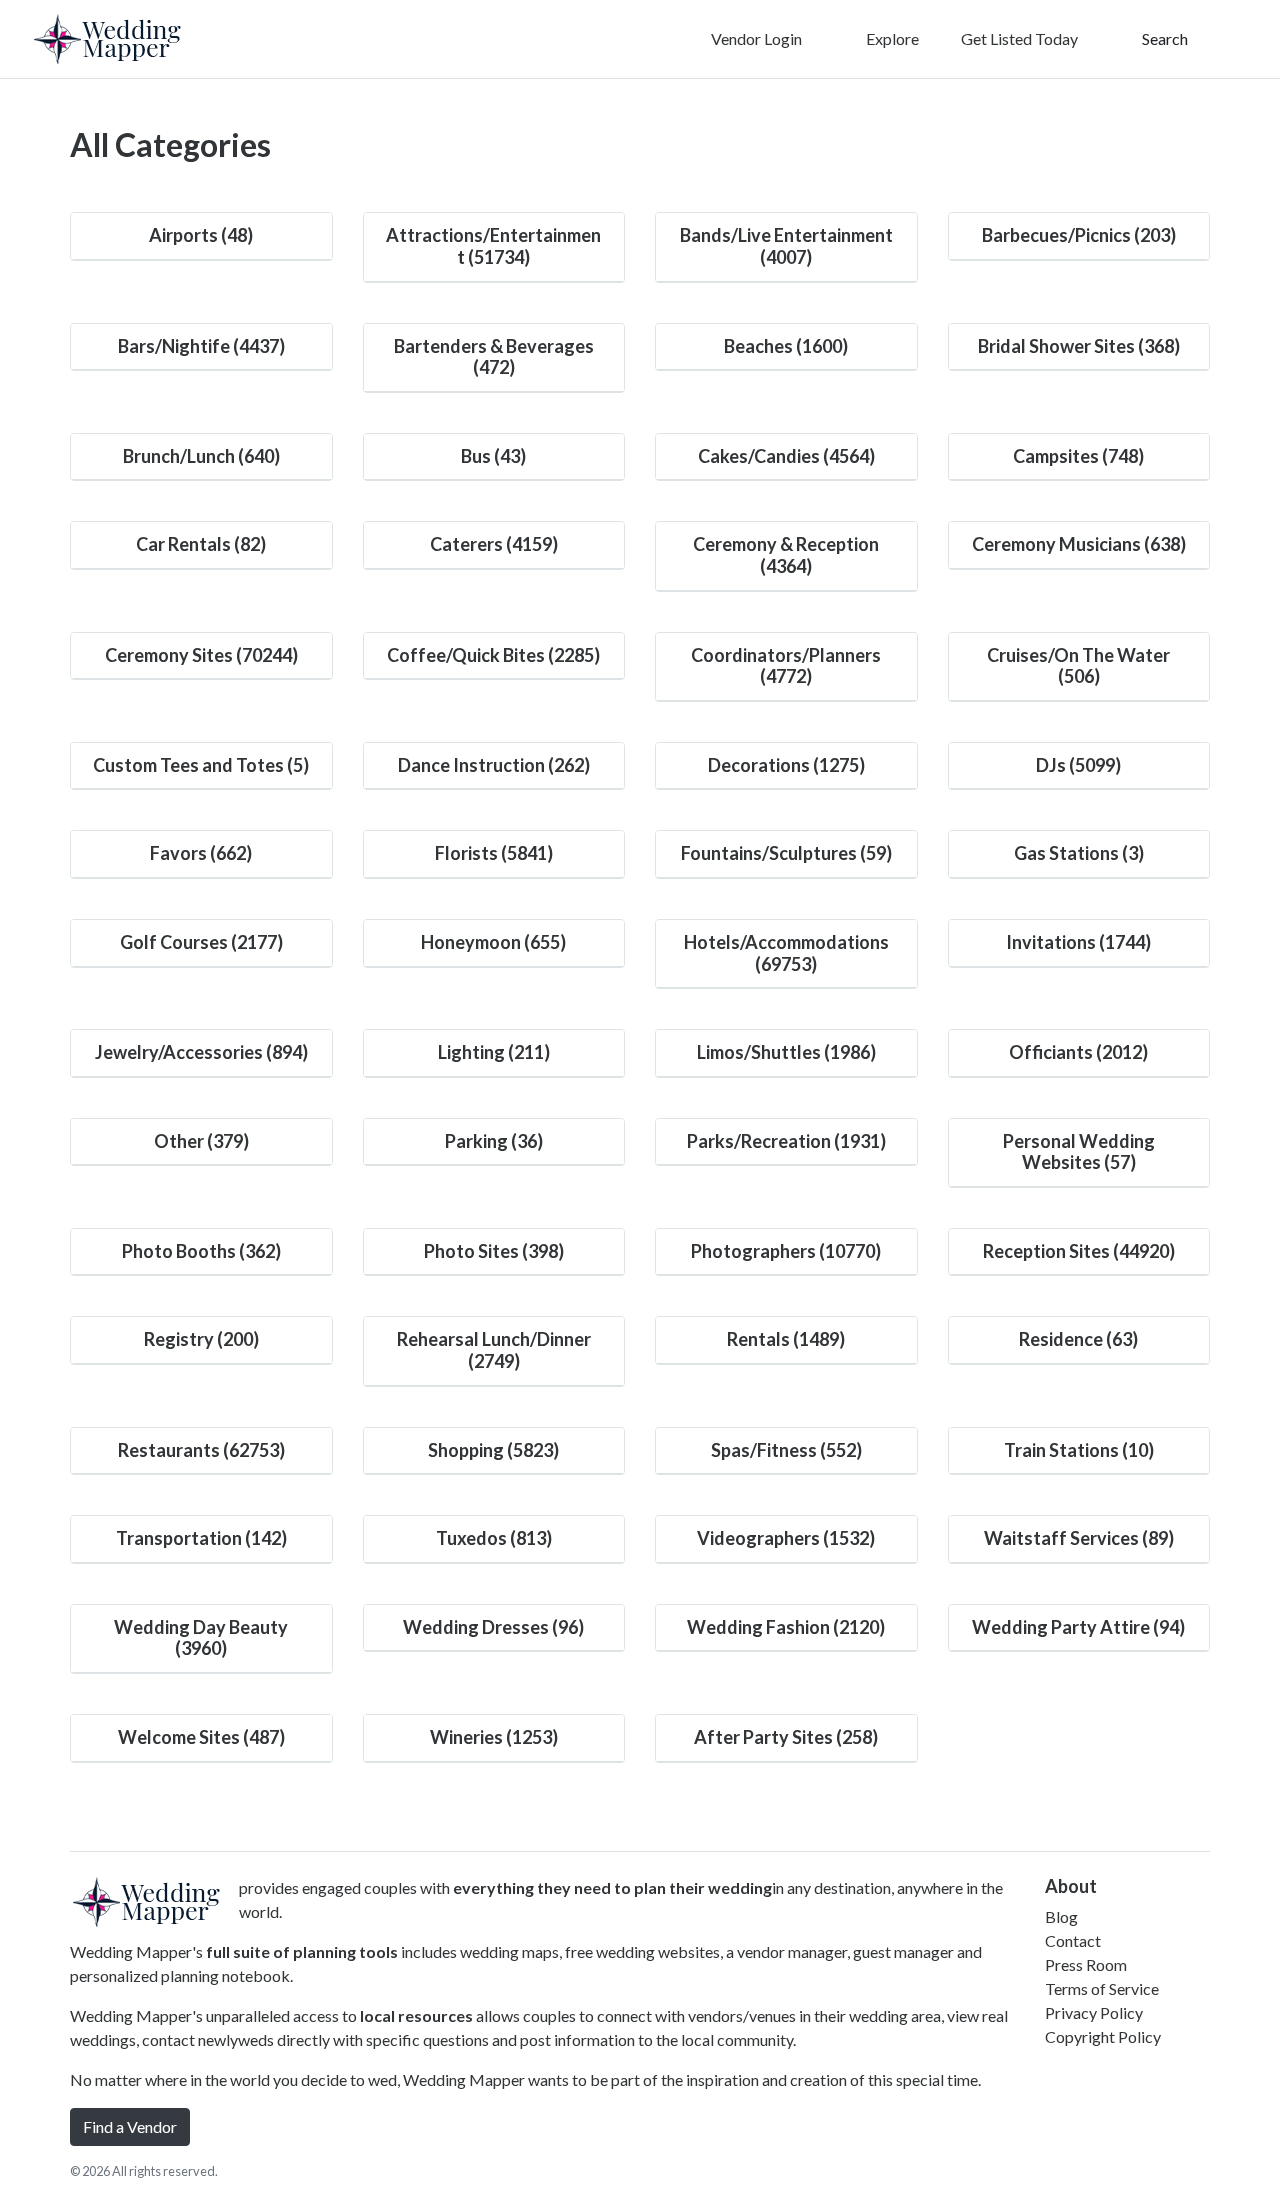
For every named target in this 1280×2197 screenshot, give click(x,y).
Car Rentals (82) (201, 544)
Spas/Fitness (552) (786, 1450)
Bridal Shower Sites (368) (1079, 346)
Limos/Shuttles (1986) (786, 1052)
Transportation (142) (201, 1538)
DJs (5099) (1078, 765)
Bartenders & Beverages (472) (494, 357)
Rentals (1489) (786, 1339)
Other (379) (201, 1141)
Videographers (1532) (786, 1538)
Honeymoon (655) (493, 942)
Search (1163, 38)
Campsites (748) (1078, 456)
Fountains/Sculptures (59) (786, 853)
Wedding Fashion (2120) (786, 1627)
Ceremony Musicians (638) (1079, 544)
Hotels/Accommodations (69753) (786, 953)
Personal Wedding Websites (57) (1079, 1152)
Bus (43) (493, 456)
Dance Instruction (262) (494, 765)
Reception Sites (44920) (1079, 1251)
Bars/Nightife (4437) (201, 346)
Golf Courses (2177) (201, 942)
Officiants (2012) (1078, 1052)
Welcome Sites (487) (201, 1737)
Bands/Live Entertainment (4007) (786, 246)
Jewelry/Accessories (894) (201, 1052)
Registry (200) (201, 1339)
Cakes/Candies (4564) (786, 456)
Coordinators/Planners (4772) (786, 666)
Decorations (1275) (786, 765)
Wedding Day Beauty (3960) (201, 1638)
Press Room (1086, 1964)
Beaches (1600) (786, 346)
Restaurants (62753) (201, 1450)
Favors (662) (201, 853)
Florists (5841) (494, 853)
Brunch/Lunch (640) (201, 456)
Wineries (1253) (494, 1737)
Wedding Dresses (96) (493, 1627)
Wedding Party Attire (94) (1078, 1627)
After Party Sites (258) (786, 1737)
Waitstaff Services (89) (1079, 1538)
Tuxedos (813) (494, 1538)
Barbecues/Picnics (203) (1079, 235)
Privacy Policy (1094, 2012)
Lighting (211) (494, 1052)
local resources (416, 2015)
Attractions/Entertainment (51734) (493, 246)
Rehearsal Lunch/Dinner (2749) (494, 1350)
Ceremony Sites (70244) (201, 655)
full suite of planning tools (302, 1951)
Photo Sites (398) (494, 1251)
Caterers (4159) (494, 544)
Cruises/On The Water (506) (1078, 666)
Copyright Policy (1103, 2036)
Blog (1061, 1916)
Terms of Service (1102, 1988)
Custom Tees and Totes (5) (201, 765)
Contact (1073, 1940)
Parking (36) (494, 1141)
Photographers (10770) (786, 1251)
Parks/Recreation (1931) (786, 1141)
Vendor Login (755, 38)
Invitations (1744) (1078, 942)
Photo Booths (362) (201, 1251)
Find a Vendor (130, 2126)
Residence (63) (1078, 1339)
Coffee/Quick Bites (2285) (493, 655)
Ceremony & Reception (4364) (786, 555)
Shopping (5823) (493, 1450)
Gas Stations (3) (1079, 853)
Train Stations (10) (1079, 1450)
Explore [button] (891, 38)
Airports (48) (201, 235)
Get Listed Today (1019, 38)
